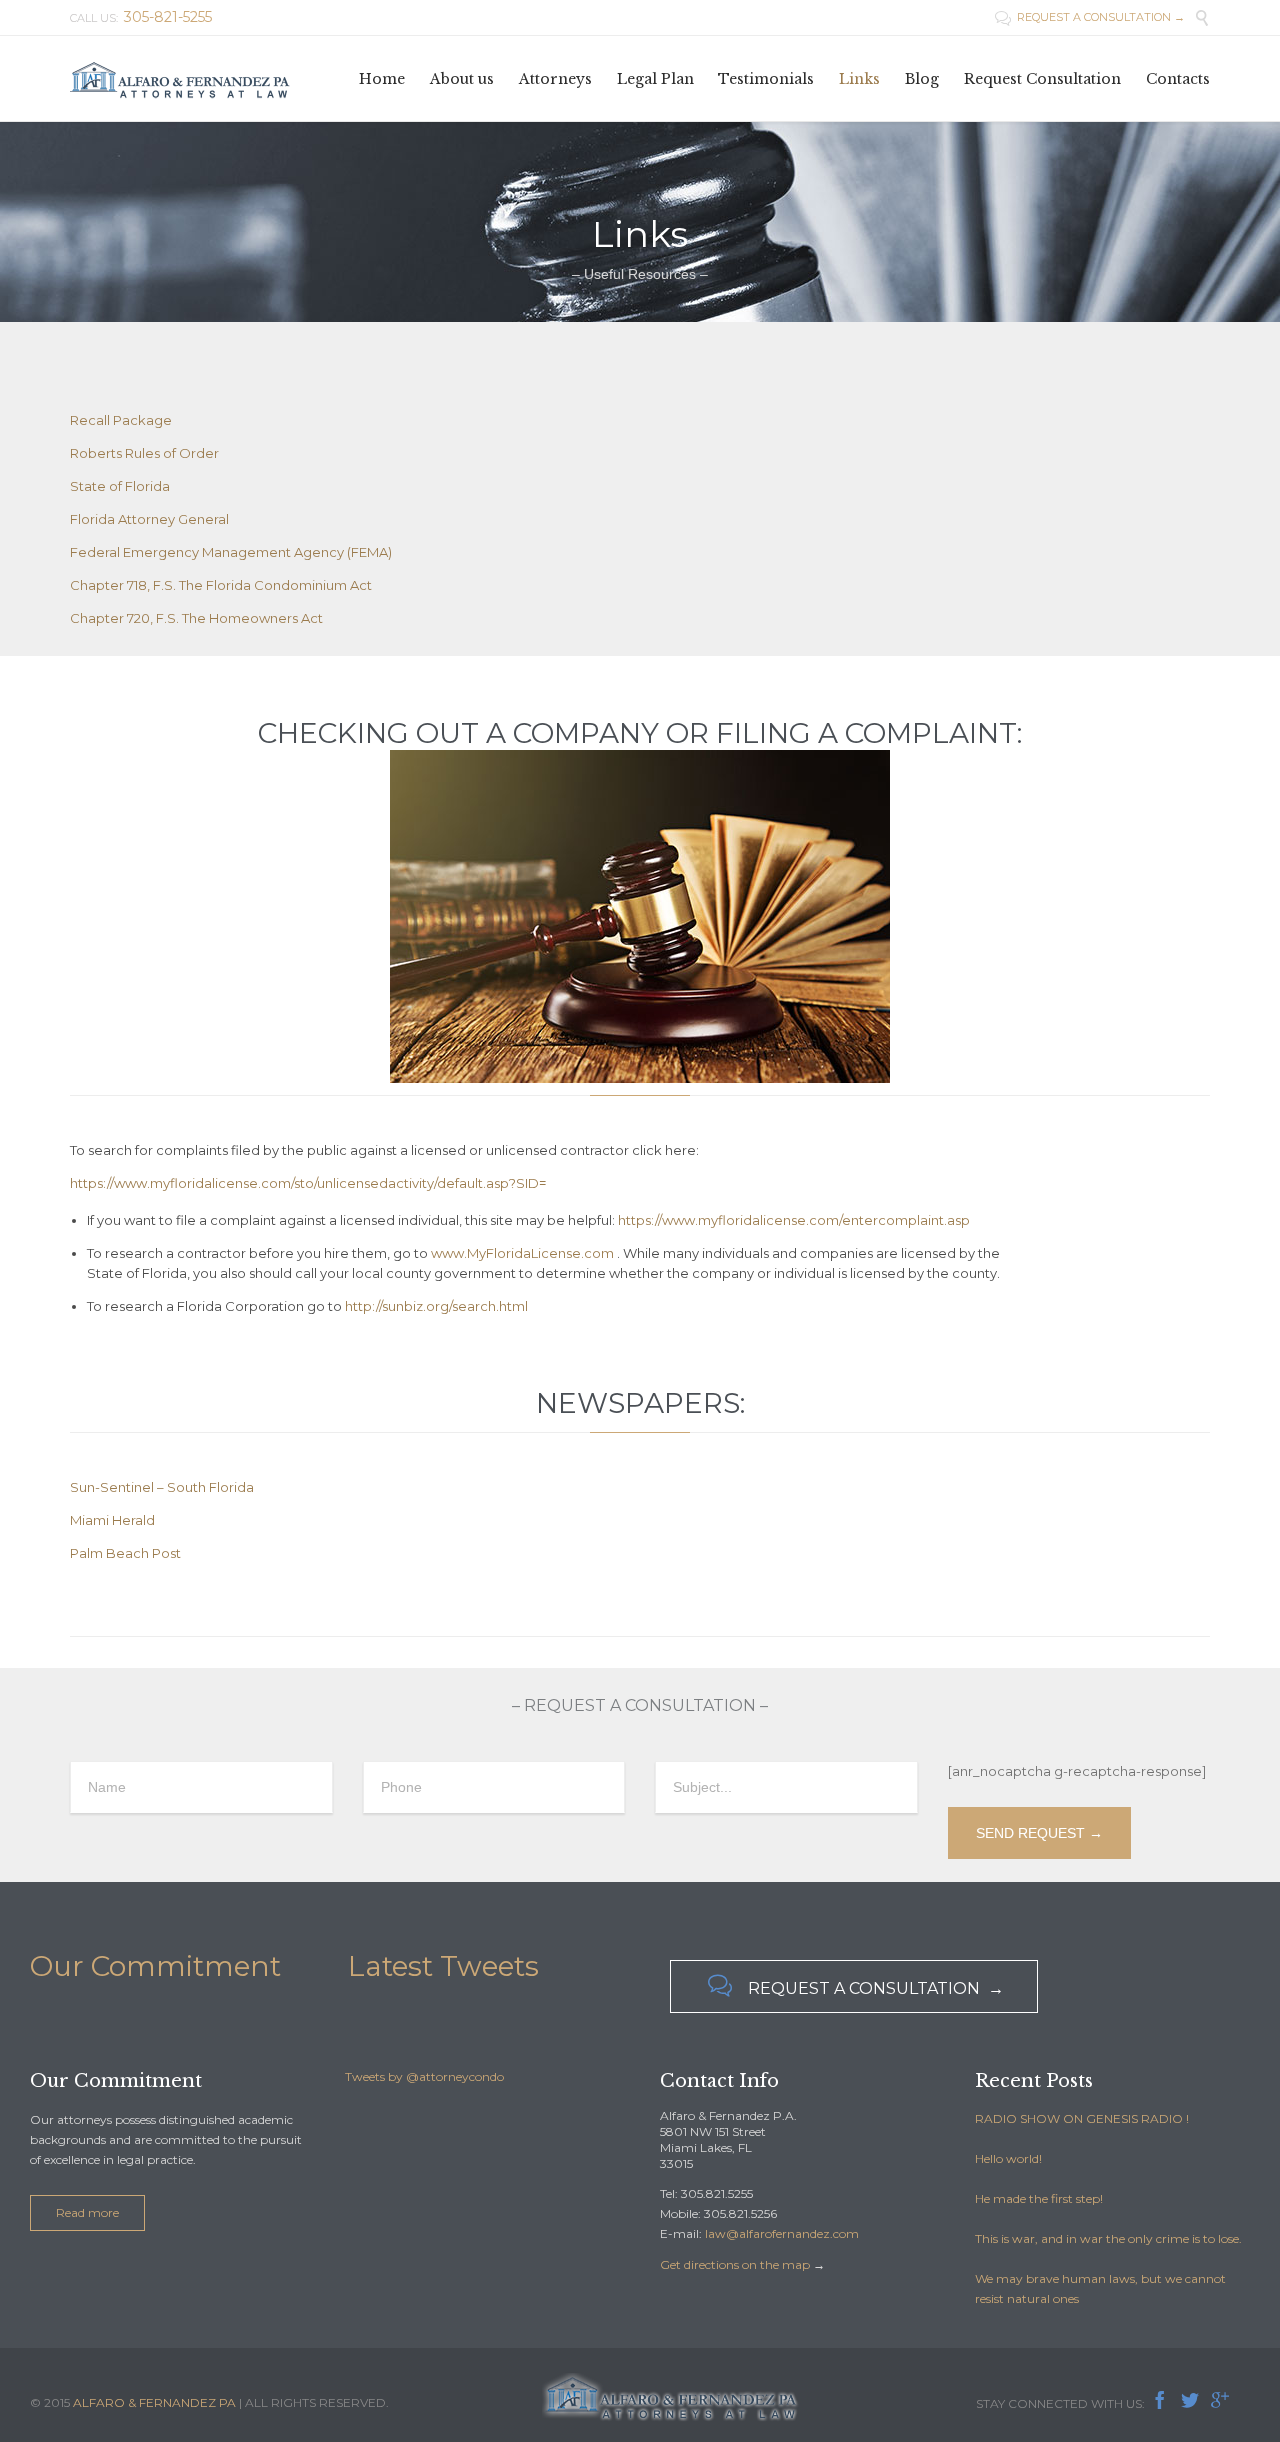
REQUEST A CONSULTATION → (1090, 17)
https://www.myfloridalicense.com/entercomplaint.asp (794, 1220)
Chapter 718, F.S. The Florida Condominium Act (221, 585)
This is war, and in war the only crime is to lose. (1108, 2238)
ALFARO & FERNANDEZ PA (154, 2402)
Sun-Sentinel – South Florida (162, 1487)
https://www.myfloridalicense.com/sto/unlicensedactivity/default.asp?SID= (308, 1183)
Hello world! (1008, 2158)
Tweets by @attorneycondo (424, 2076)
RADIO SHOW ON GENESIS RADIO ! (1082, 2118)
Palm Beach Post (125, 1553)
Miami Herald (112, 1520)
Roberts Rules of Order (144, 453)
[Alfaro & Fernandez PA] (180, 78)
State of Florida (120, 486)
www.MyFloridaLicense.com (522, 1253)
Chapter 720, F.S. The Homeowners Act (196, 618)
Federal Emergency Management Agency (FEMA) (231, 552)
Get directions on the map (735, 2264)
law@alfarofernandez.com (782, 2233)
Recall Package (121, 420)
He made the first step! (1039, 2198)
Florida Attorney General (149, 519)
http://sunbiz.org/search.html (436, 1306)
